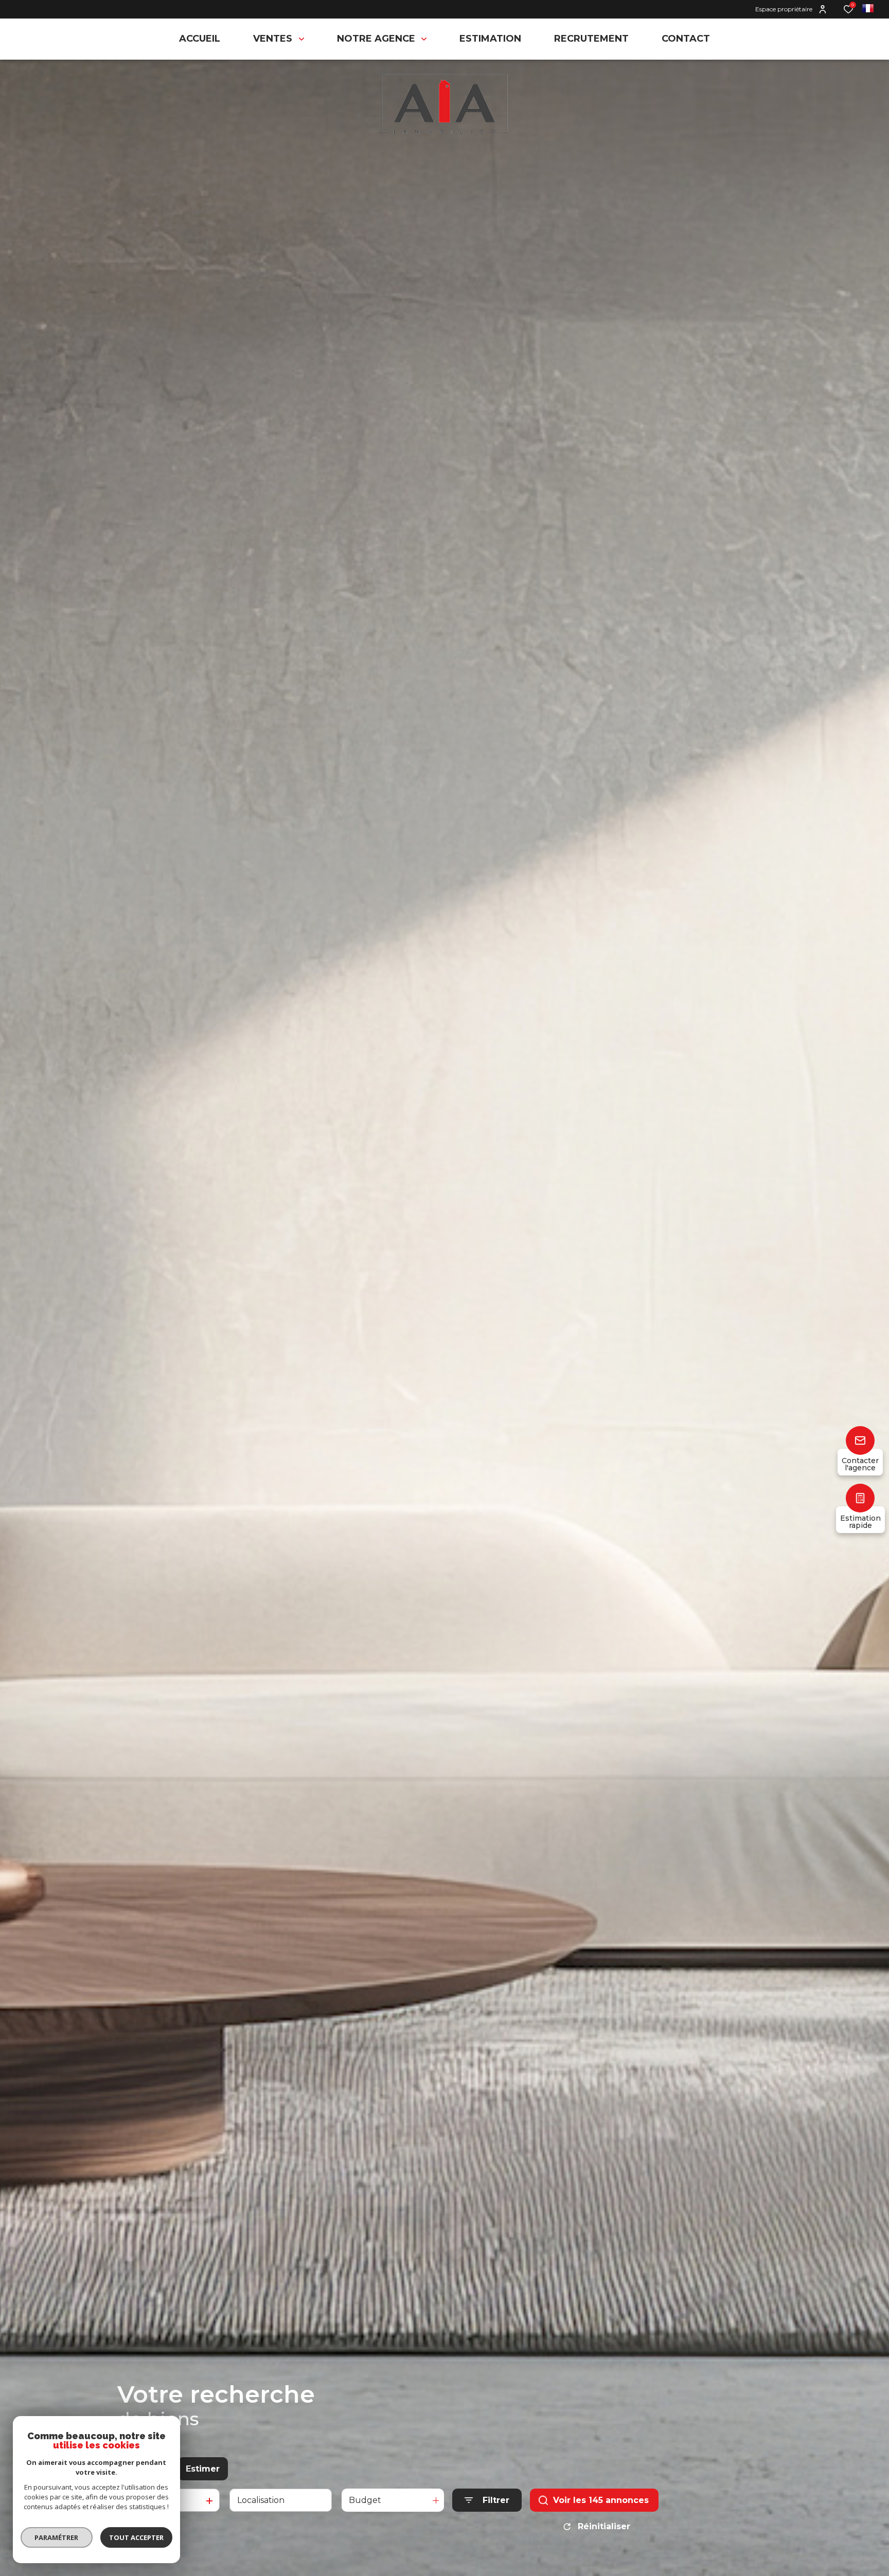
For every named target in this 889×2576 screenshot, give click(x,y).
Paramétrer (57, 2537)
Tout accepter (136, 2537)
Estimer (203, 2469)
